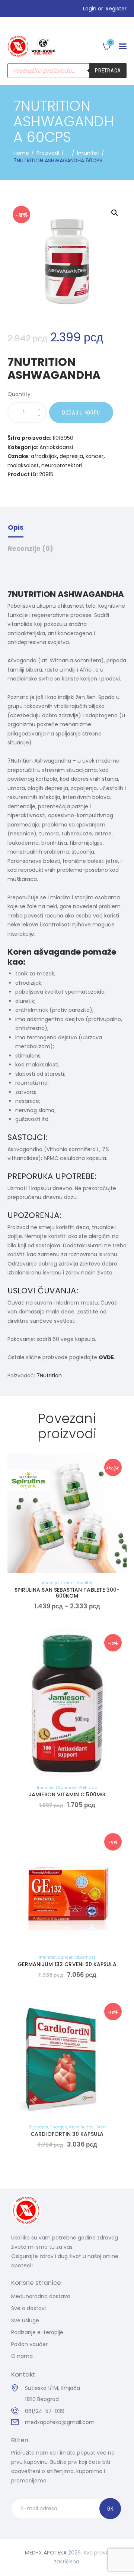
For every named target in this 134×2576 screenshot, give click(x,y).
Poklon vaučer (29, 2344)
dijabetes (39, 2127)
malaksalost (23, 465)
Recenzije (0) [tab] (31, 549)
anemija (50, 1583)
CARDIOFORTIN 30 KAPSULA (67, 2134)
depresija (71, 456)
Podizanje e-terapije (37, 2332)
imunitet (84, 1583)
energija (59, 2127)
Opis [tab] (16, 527)
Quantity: (20, 394)
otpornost (66, 1787)
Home (21, 153)
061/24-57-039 (45, 2411)
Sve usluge (25, 2320)
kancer (95, 456)
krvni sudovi (82, 2127)
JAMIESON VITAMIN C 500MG (67, 1794)
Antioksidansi (56, 447)
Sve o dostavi (28, 2308)
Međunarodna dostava (41, 2296)
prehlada (88, 1787)
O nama (22, 2356)
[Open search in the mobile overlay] (67, 71)
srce (101, 2127)
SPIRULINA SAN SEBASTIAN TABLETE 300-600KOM (67, 1593)
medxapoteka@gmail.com (60, 2422)
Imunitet (88, 153)
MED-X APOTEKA (46, 2553)
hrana (67, 1583)
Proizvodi (48, 153)
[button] (123, 46)
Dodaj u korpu (81, 413)
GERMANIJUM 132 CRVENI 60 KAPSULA (67, 1964)
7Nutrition (49, 1375)
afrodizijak (44, 456)
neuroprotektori (62, 465)
